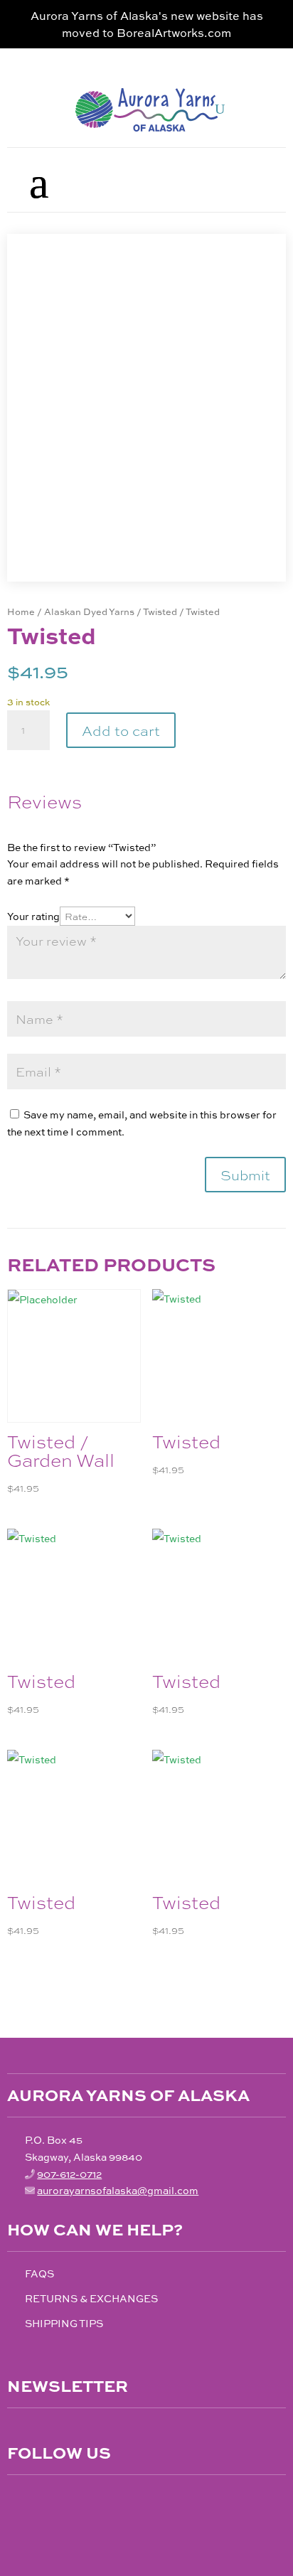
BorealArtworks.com (174, 32)
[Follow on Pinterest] (78, 2501)
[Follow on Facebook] (18, 2501)
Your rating (33, 916)
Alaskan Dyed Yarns (89, 611)
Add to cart (121, 730)
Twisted (160, 611)
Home (21, 611)
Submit (245, 1174)
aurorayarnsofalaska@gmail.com (118, 2190)
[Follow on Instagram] (48, 2501)
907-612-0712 (69, 2174)
